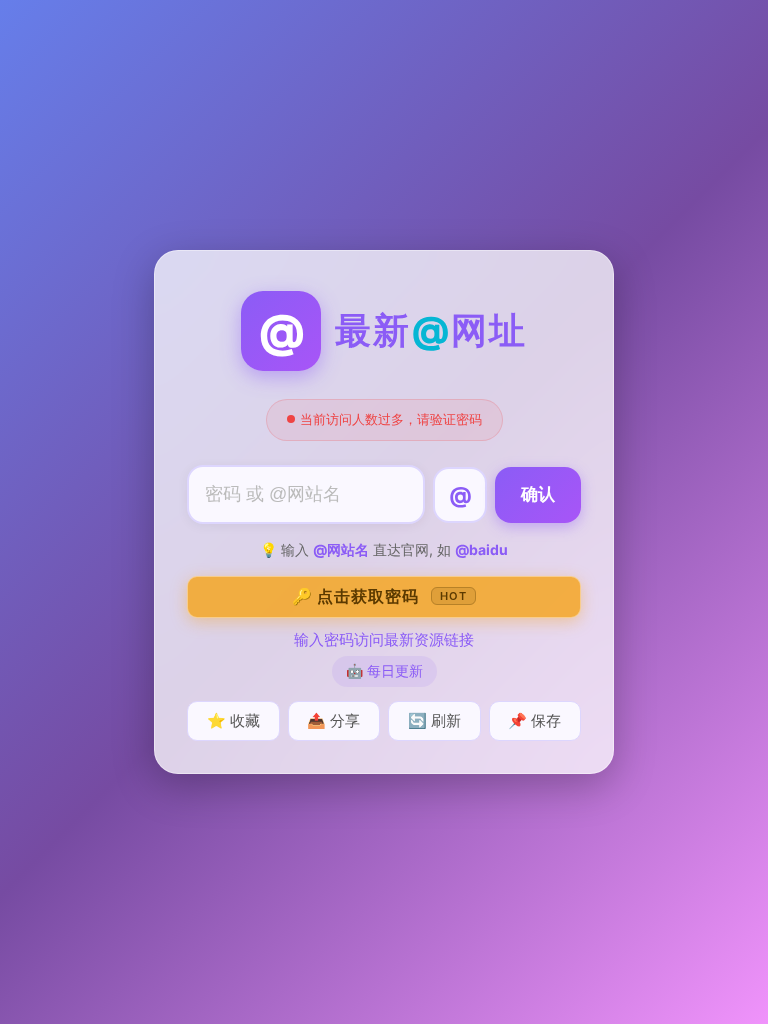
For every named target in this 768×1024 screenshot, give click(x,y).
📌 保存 (534, 720)
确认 (538, 494)
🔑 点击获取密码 (379, 596)
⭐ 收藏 (233, 720)
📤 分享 (333, 720)
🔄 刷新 (434, 720)
